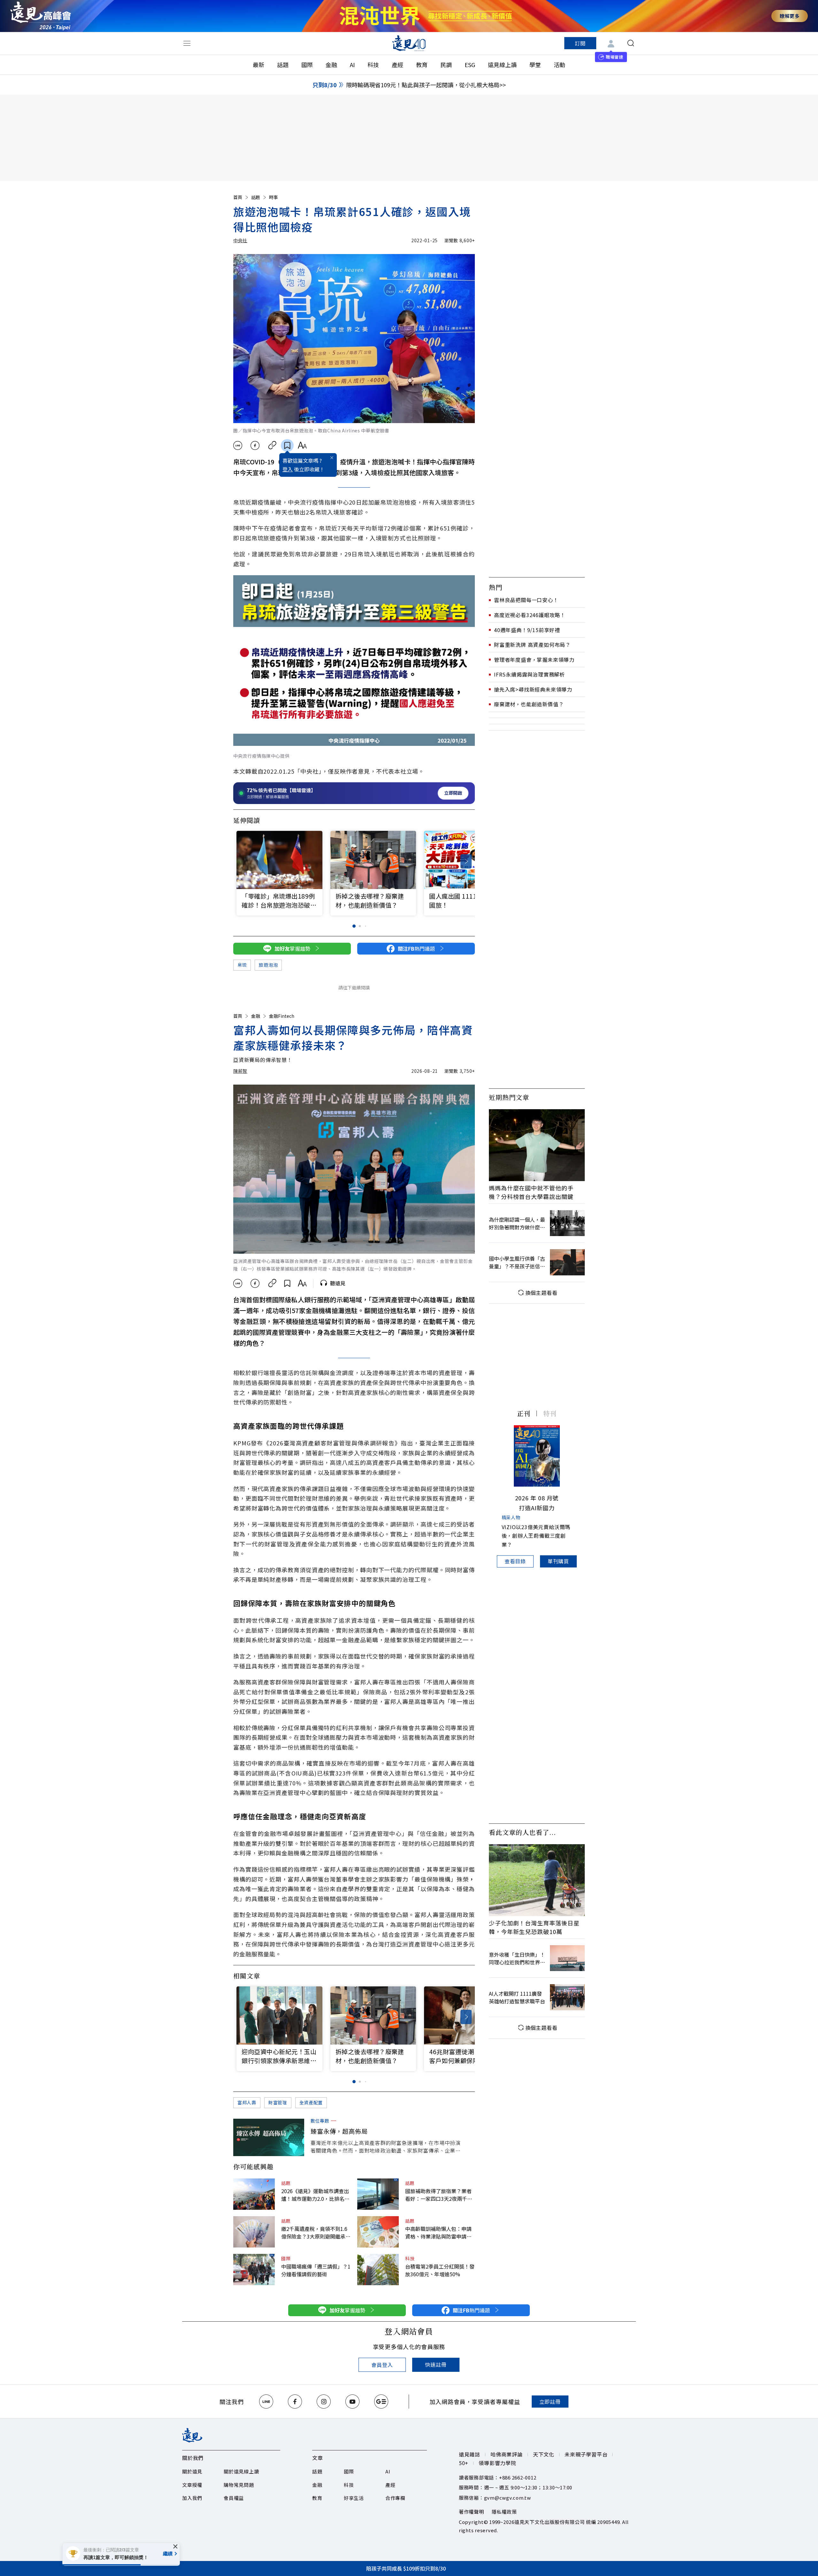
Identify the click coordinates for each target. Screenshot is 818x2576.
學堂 (535, 65)
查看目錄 (515, 1561)
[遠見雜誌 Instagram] (324, 2402)
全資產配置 (311, 2102)
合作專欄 (395, 2498)
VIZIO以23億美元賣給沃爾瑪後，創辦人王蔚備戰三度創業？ (536, 1536)
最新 (259, 65)
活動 (559, 65)
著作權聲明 (471, 2512)
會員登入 (382, 2365)
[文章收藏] (287, 445)
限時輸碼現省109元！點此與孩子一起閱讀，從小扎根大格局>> (426, 85)
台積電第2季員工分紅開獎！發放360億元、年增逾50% (440, 2270)
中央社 (240, 240)
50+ (464, 2463)
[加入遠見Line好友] (266, 2402)
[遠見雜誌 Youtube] (352, 2402)
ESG (470, 65)
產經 (397, 65)
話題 (283, 65)
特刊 (550, 1413)
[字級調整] (302, 445)
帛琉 (242, 965)
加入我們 (192, 2498)
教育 (422, 65)
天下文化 (544, 2454)
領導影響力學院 (498, 2463)
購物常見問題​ (239, 2485)
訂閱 (580, 43)
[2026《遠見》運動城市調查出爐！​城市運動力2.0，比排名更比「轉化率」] (254, 2194)
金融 (331, 65)
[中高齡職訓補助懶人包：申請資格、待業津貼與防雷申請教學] (378, 2232)
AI (352, 65)
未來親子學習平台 (586, 2454)
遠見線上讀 (502, 65)
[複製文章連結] (272, 445)
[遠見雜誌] (409, 43)
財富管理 (278, 2102)
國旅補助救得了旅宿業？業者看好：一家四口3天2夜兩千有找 (439, 2195)
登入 (288, 469)
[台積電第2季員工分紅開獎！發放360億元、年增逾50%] (378, 2270)
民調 (446, 65)
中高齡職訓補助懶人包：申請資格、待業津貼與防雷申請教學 (438, 2232)
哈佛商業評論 (507, 2454)
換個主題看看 (541, 1293)
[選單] (187, 43)
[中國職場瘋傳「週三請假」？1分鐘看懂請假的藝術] (254, 2270)
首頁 (238, 197)
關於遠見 (192, 2471)
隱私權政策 (504, 2512)
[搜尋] (631, 43)
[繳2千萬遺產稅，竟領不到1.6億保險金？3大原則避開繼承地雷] (254, 2232)
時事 (274, 197)
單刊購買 (558, 1561)
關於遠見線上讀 (241, 2471)
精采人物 (511, 1517)
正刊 (524, 1413)
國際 (307, 65)
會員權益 (234, 2498)
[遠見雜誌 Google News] (381, 2402)
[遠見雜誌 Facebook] (295, 2402)
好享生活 (354, 2498)
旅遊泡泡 (268, 965)
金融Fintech (282, 1016)
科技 (373, 65)
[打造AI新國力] (537, 1456)
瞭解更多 (790, 16)
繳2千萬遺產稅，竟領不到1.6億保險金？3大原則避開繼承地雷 (316, 2232)
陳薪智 (240, 1071)
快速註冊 (436, 2364)
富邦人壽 (247, 2102)
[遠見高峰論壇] (41, 16)
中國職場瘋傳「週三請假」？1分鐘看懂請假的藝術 (316, 2270)
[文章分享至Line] (238, 445)
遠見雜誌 (470, 2454)
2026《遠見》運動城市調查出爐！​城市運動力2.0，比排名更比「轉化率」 (315, 2195)
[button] (466, 861)
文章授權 (192, 2485)
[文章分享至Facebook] (255, 445)
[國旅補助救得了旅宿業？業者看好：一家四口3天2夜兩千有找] (378, 2194)
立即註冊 (550, 2402)
